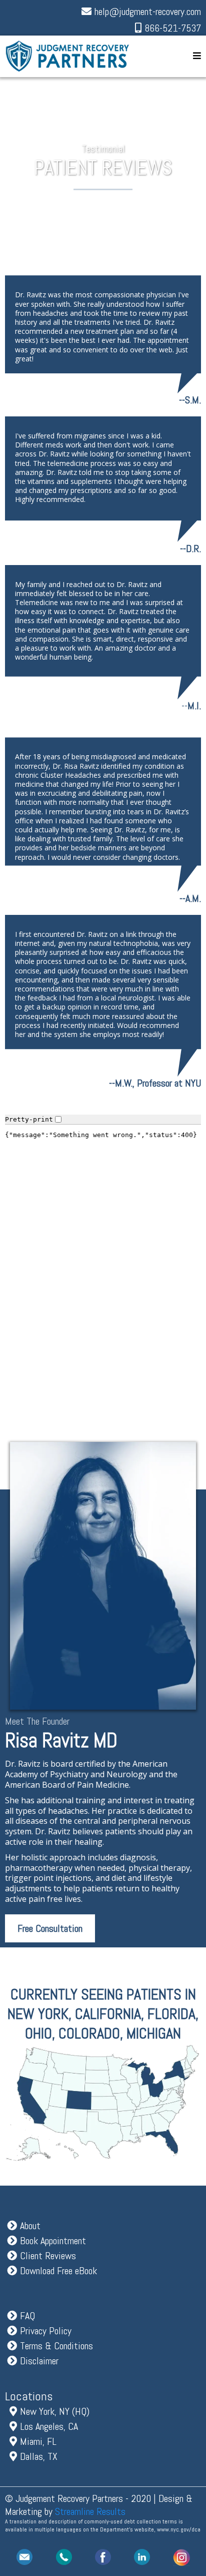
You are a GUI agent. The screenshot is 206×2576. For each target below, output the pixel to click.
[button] (197, 56)
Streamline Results (90, 2511)
